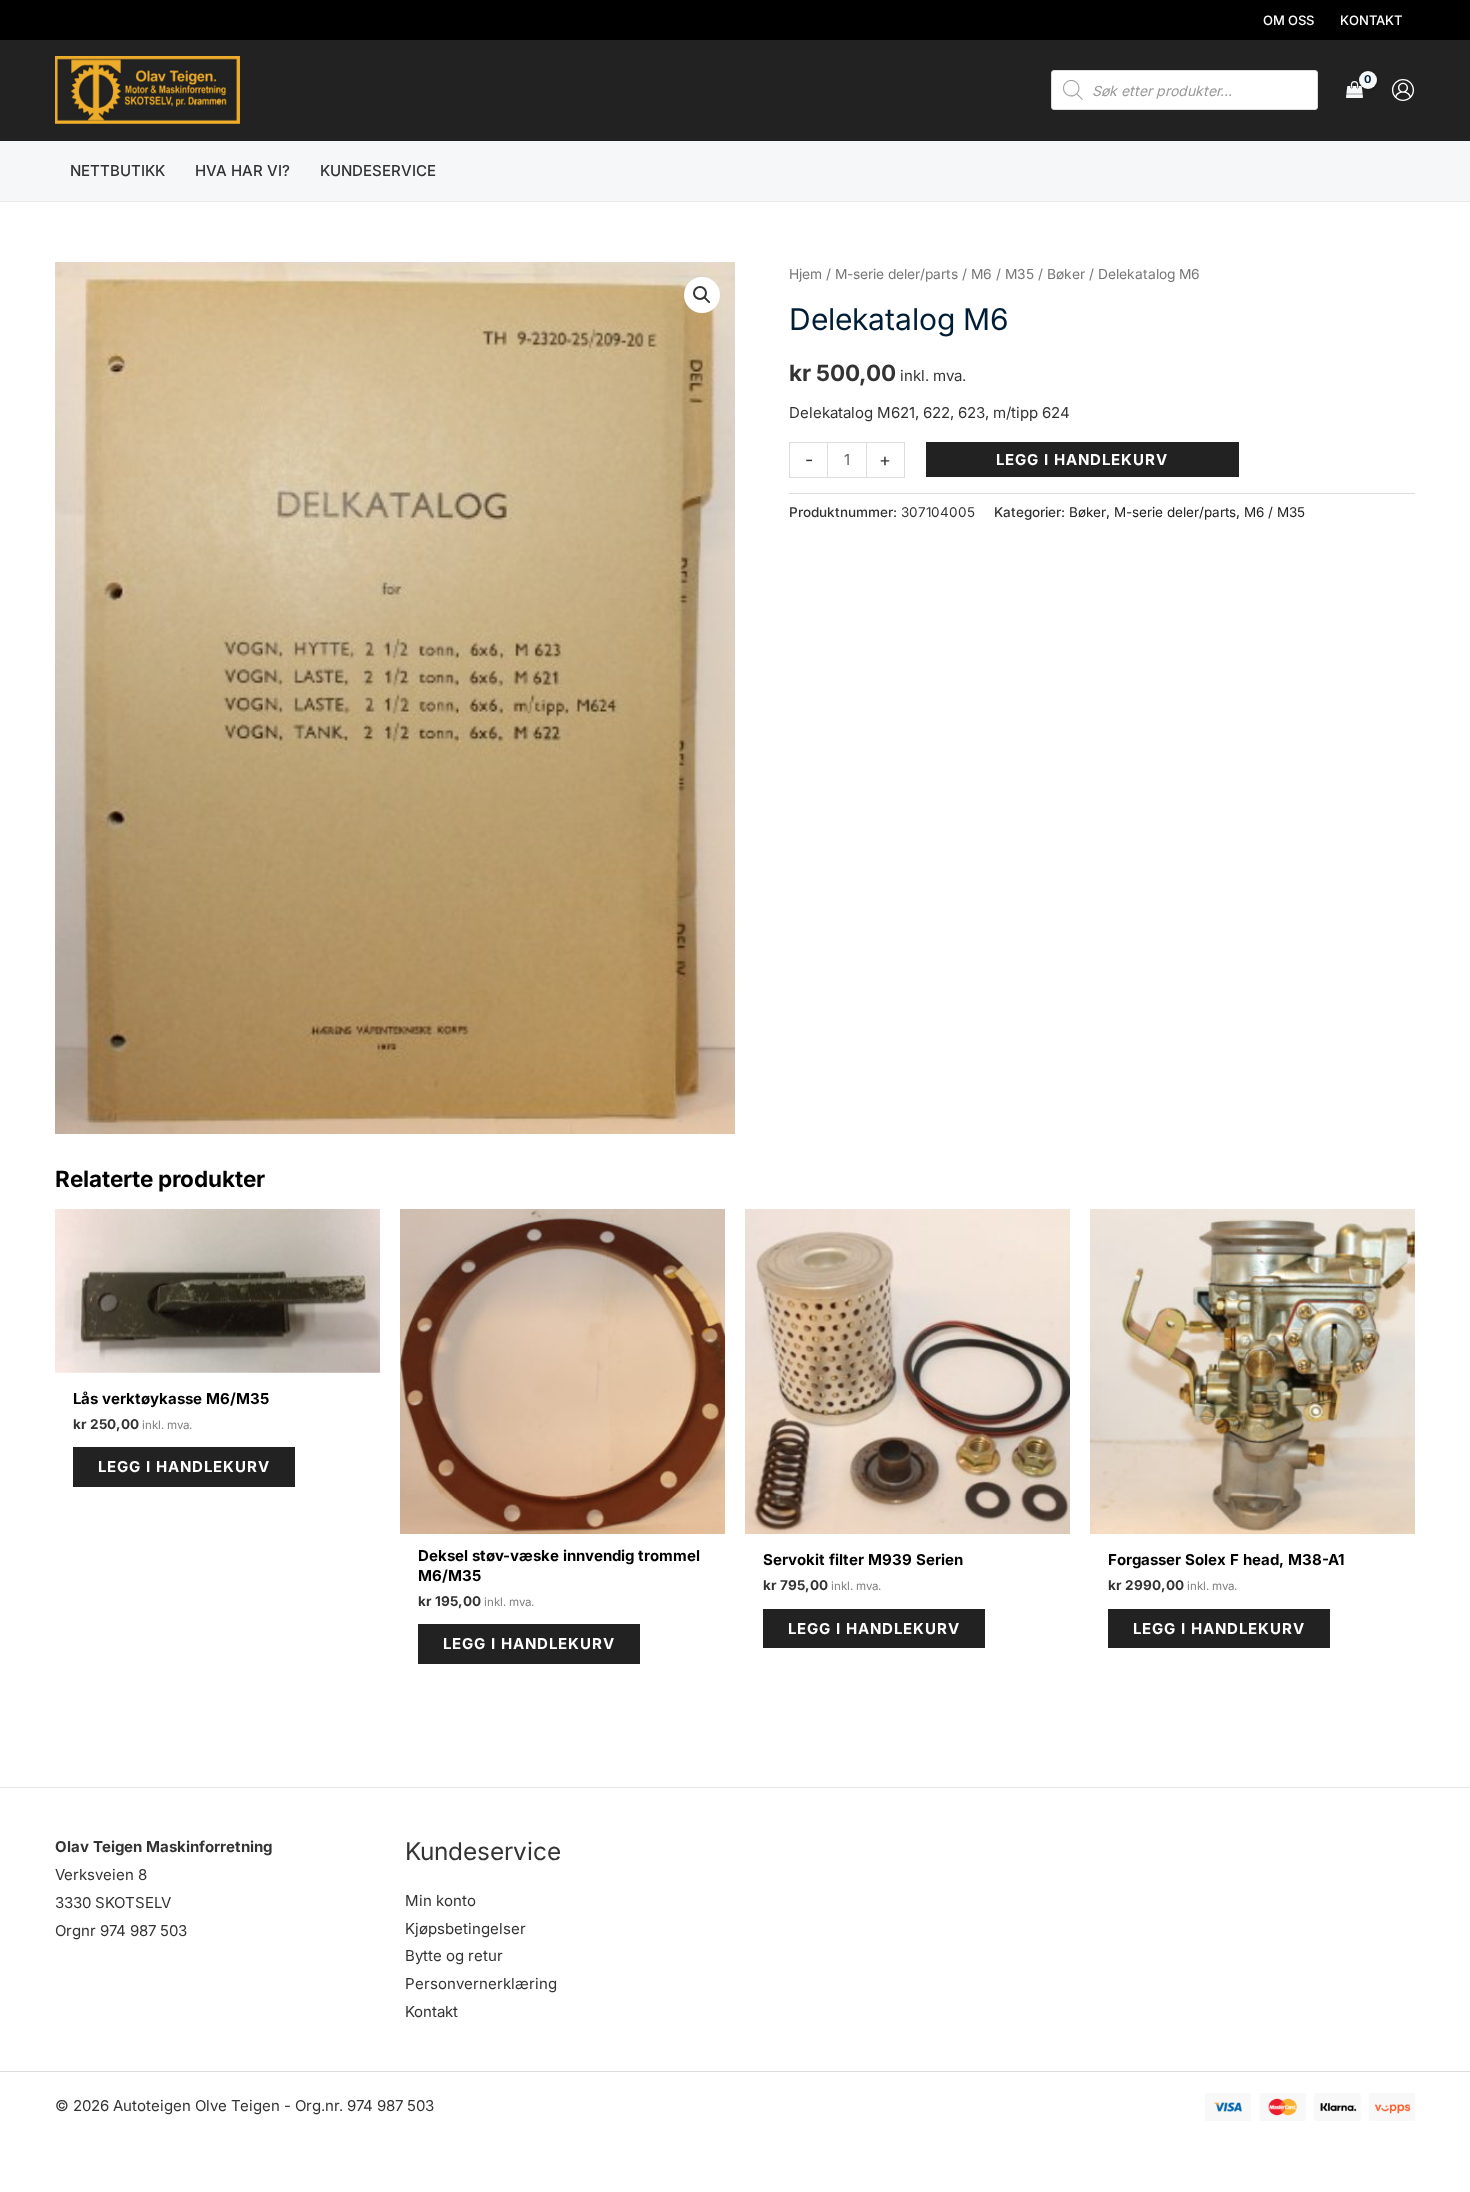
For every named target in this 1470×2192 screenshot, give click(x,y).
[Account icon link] (1403, 90)
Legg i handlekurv (1082, 459)
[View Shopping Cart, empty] (1354, 90)
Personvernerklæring (481, 1983)
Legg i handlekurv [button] (184, 1466)
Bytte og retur (454, 1955)
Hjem (805, 274)
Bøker (1066, 274)
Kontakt (431, 2011)
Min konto (440, 1900)
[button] (702, 295)
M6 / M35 (1002, 274)
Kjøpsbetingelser (465, 1928)
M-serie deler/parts (896, 274)
